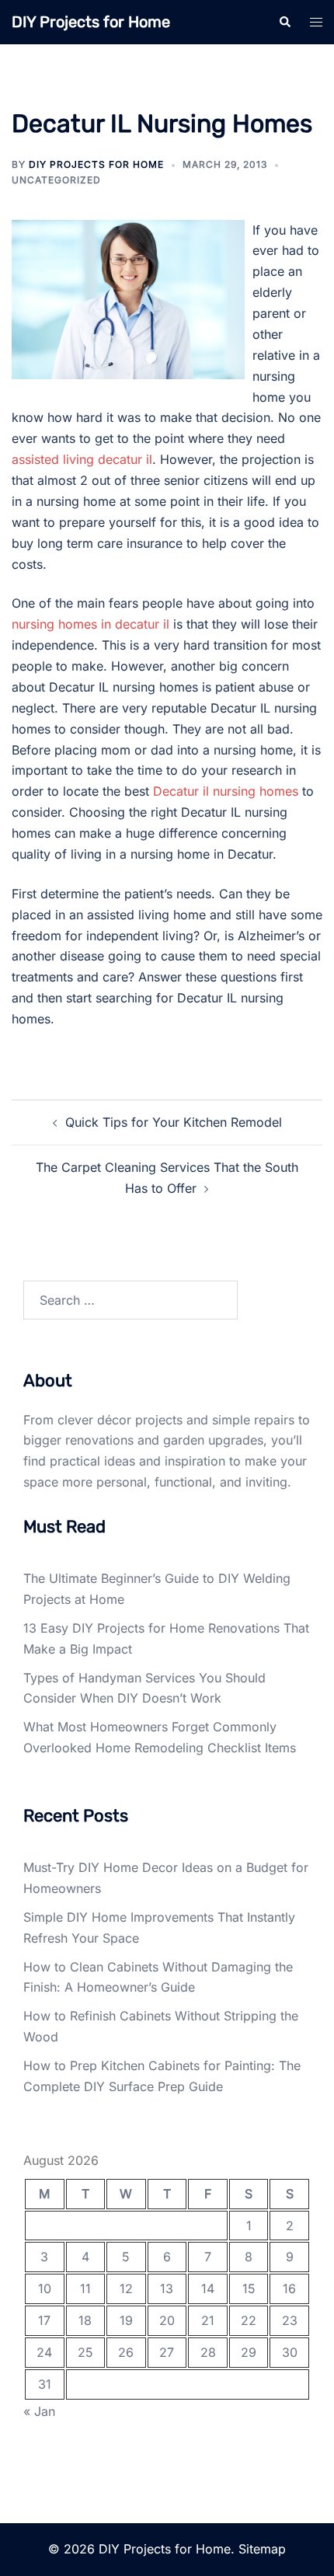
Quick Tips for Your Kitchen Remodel (174, 1122)
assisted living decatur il (82, 459)
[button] (284, 22)
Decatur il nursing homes (226, 791)
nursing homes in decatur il (90, 624)
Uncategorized (56, 180)
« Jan (39, 2411)
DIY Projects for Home (91, 22)
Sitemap (262, 2549)
